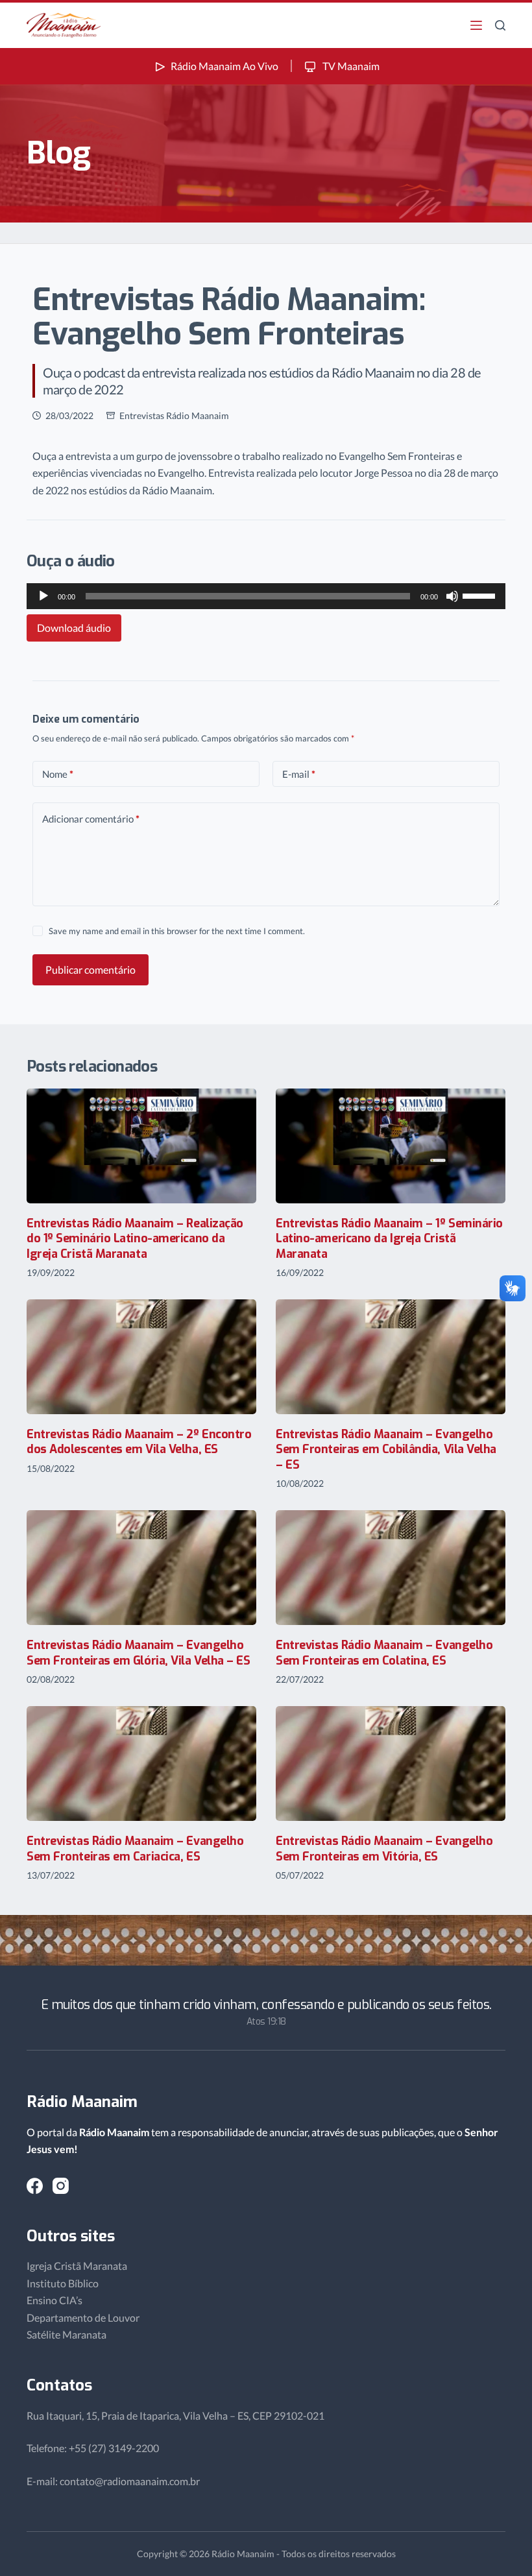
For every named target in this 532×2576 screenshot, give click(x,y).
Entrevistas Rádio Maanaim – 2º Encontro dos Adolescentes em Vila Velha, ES (139, 1442)
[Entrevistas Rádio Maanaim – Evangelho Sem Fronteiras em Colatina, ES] (391, 1568)
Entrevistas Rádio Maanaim (174, 415)
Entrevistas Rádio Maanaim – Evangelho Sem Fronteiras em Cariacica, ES (135, 1848)
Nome (58, 774)
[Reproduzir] (43, 596)
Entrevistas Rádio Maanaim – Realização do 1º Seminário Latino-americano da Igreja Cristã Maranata (135, 1239)
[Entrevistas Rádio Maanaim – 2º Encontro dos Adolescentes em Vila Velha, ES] (141, 1357)
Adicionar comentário (91, 819)
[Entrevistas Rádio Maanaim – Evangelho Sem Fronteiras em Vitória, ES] (391, 1763)
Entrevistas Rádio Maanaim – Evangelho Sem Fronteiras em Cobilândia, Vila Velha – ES (386, 1450)
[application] (266, 596)
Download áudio (74, 628)
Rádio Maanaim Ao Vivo (224, 66)
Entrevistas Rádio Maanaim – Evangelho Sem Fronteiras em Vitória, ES (384, 1848)
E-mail (299, 774)
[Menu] (476, 25)
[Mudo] (452, 596)
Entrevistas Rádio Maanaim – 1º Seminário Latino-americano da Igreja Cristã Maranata (389, 1239)
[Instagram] (61, 2186)
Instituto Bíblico (63, 2283)
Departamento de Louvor (83, 2317)
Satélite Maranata (66, 2334)
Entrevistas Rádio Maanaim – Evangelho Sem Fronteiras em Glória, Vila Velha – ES (139, 1653)
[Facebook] (35, 2186)
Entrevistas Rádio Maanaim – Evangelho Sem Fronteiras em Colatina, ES (384, 1653)
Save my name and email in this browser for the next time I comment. (177, 931)
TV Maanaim (350, 66)
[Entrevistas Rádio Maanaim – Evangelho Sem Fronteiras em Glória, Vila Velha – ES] (141, 1568)
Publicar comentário (91, 969)
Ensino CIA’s (54, 2300)
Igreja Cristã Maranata (77, 2266)
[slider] (481, 595)
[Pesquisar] (500, 25)
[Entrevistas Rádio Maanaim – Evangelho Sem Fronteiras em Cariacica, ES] (141, 1763)
